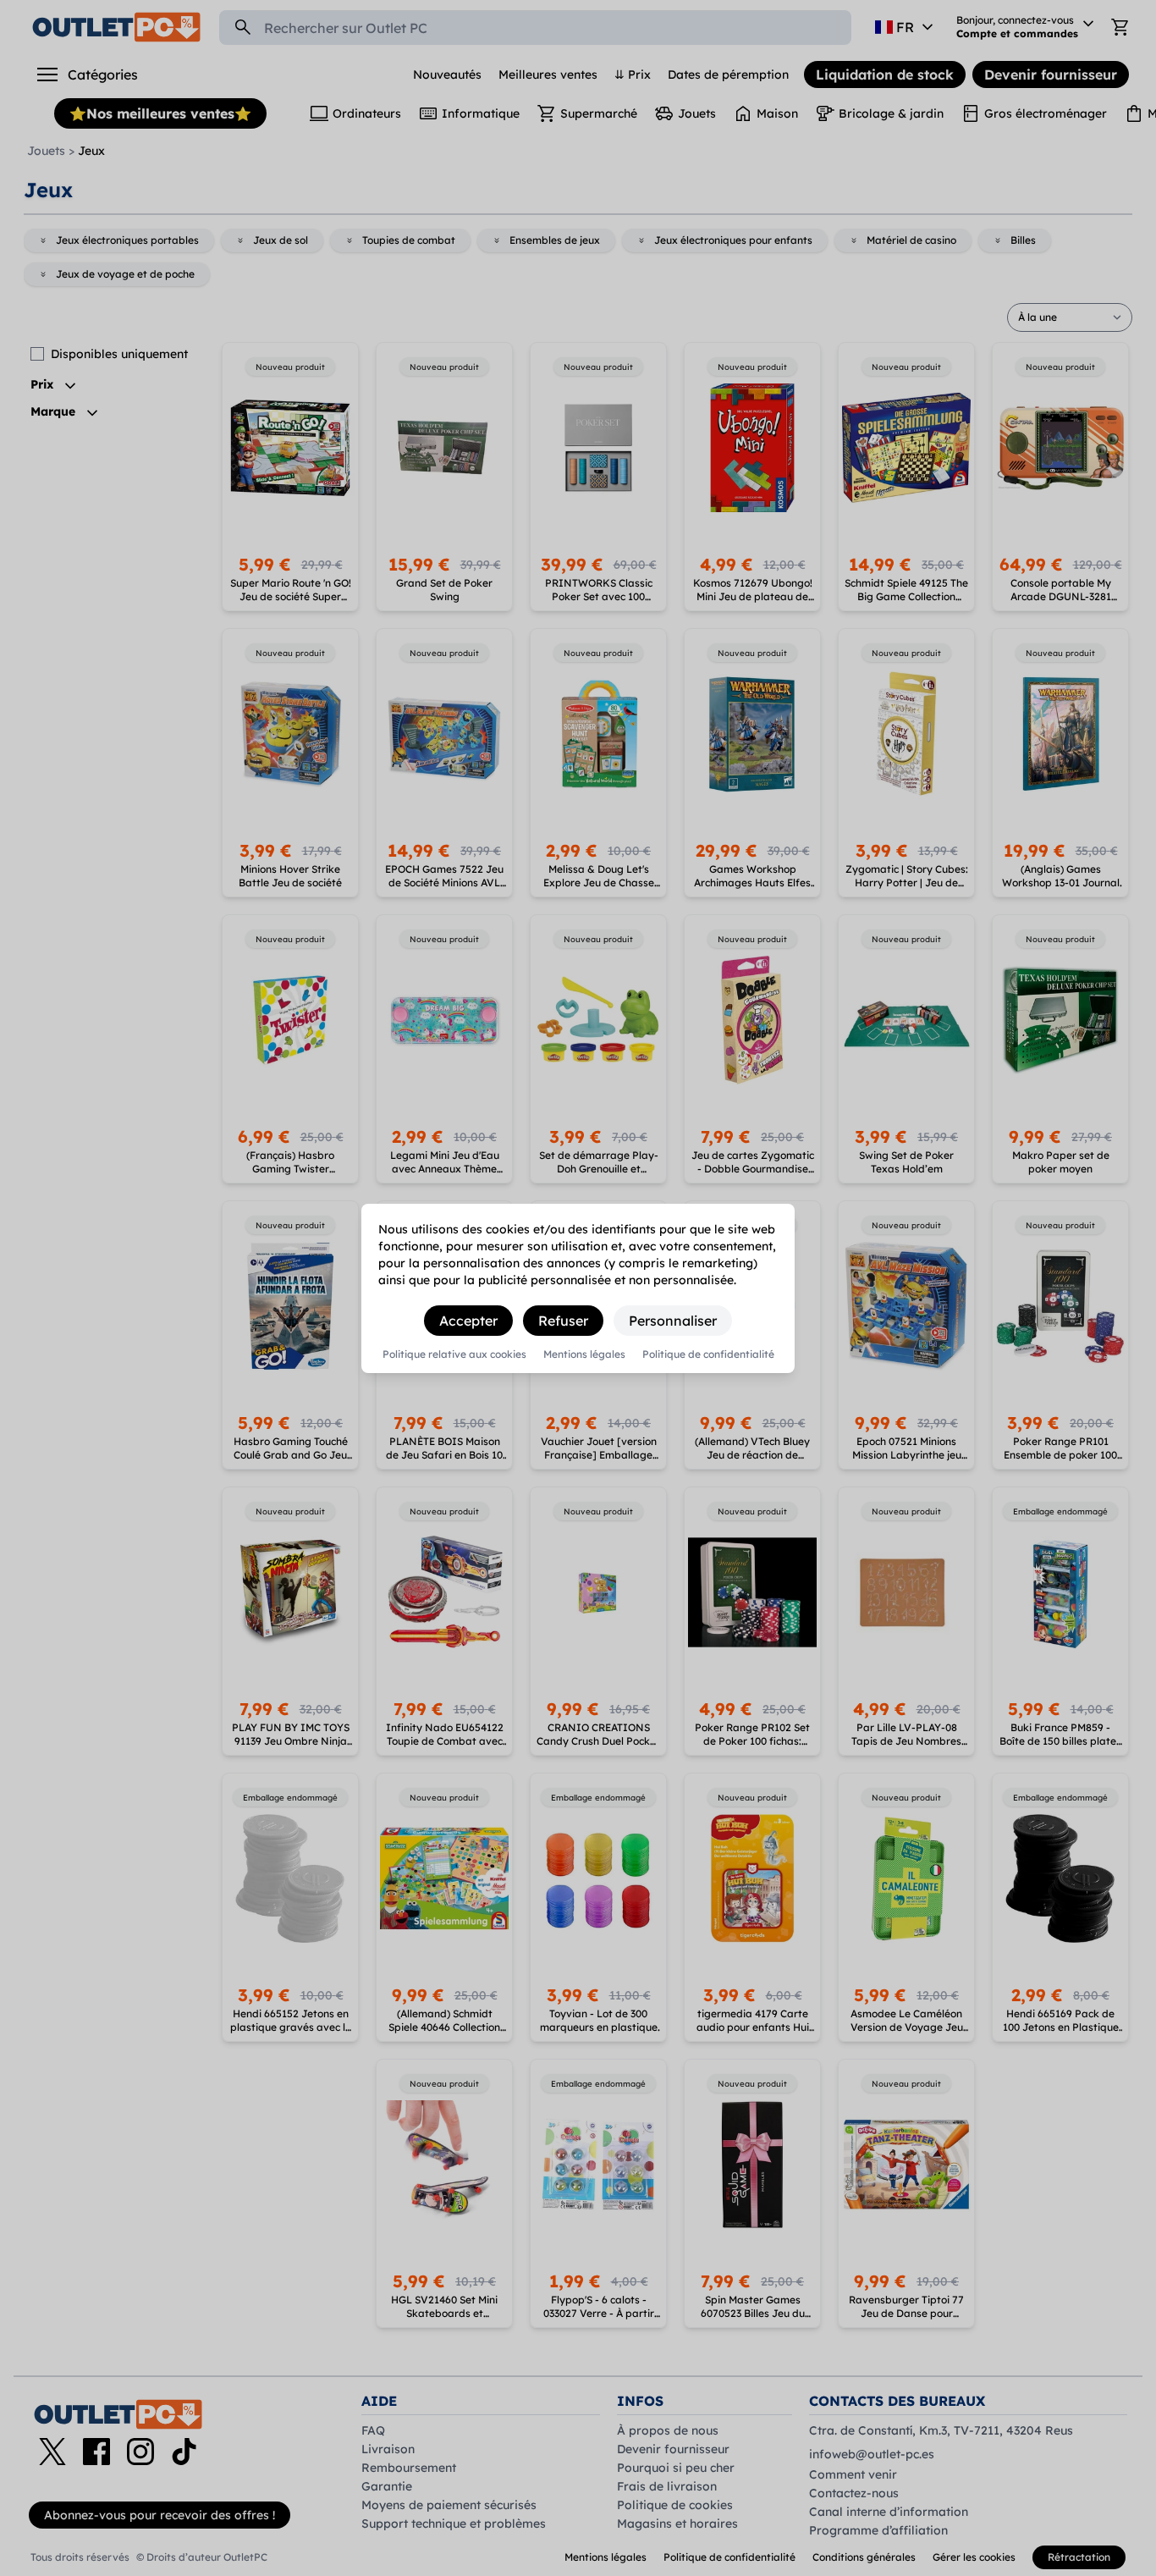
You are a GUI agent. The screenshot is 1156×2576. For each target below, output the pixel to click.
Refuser (563, 1321)
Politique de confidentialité (708, 1354)
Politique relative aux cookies (454, 1354)
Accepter (468, 1321)
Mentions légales (584, 1354)
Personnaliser (673, 1321)
